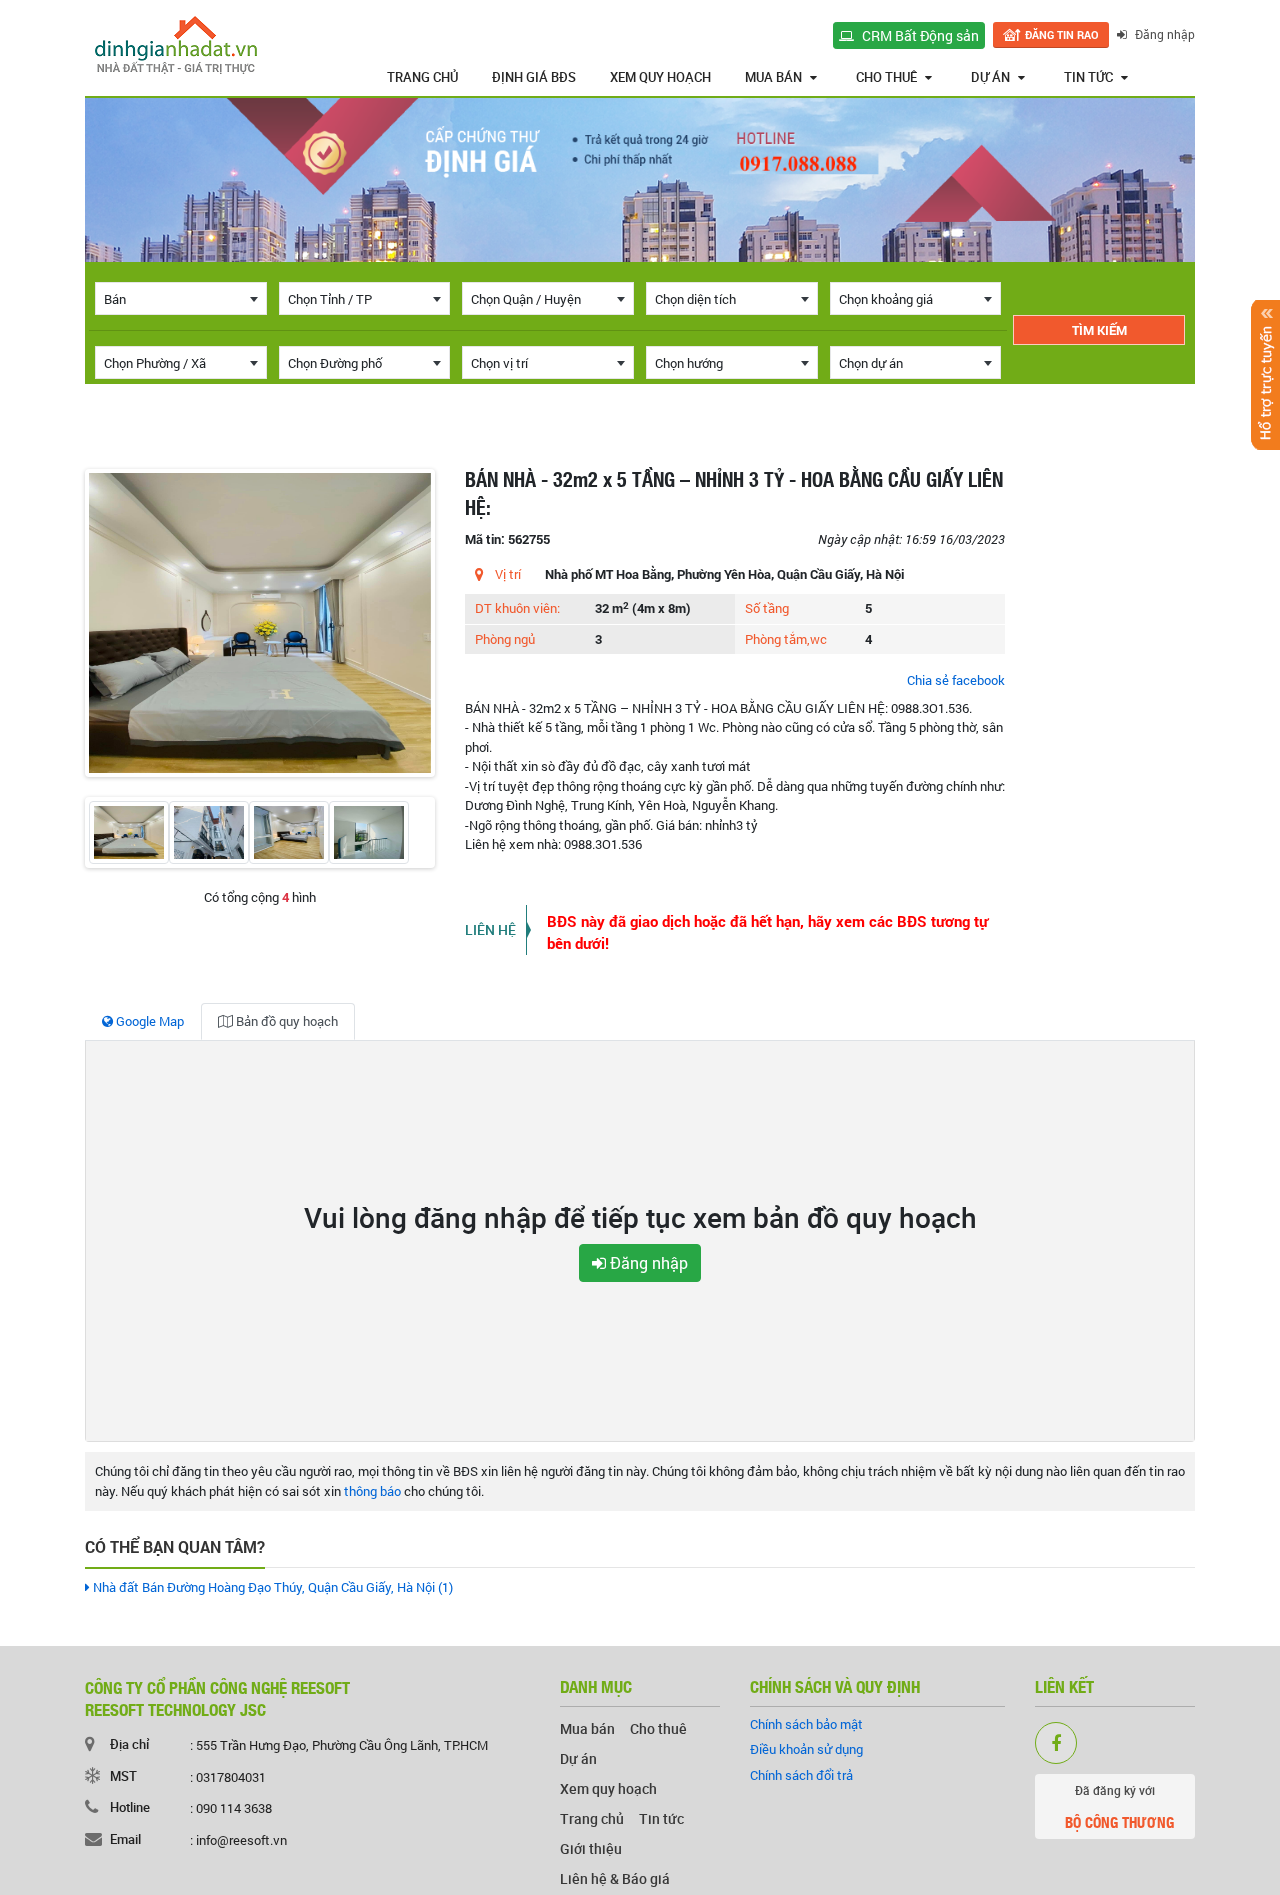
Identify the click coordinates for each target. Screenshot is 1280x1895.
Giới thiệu (591, 1848)
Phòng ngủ (505, 639)
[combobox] (181, 298)
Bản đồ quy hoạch (285, 1021)
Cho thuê (886, 77)
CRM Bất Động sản (919, 35)
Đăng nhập (1163, 34)
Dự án (990, 77)
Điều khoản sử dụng (806, 1749)
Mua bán (773, 77)
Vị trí (508, 574)
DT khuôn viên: (517, 608)
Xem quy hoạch (660, 77)
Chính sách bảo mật (806, 1724)
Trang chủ (422, 77)
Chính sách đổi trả (801, 1775)
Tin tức (1088, 77)
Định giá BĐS (534, 77)
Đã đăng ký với (1119, 1807)
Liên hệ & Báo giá (615, 1878)
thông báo (372, 1491)
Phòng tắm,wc (786, 639)
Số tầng (767, 608)
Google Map (148, 1021)
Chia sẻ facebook (956, 680)
